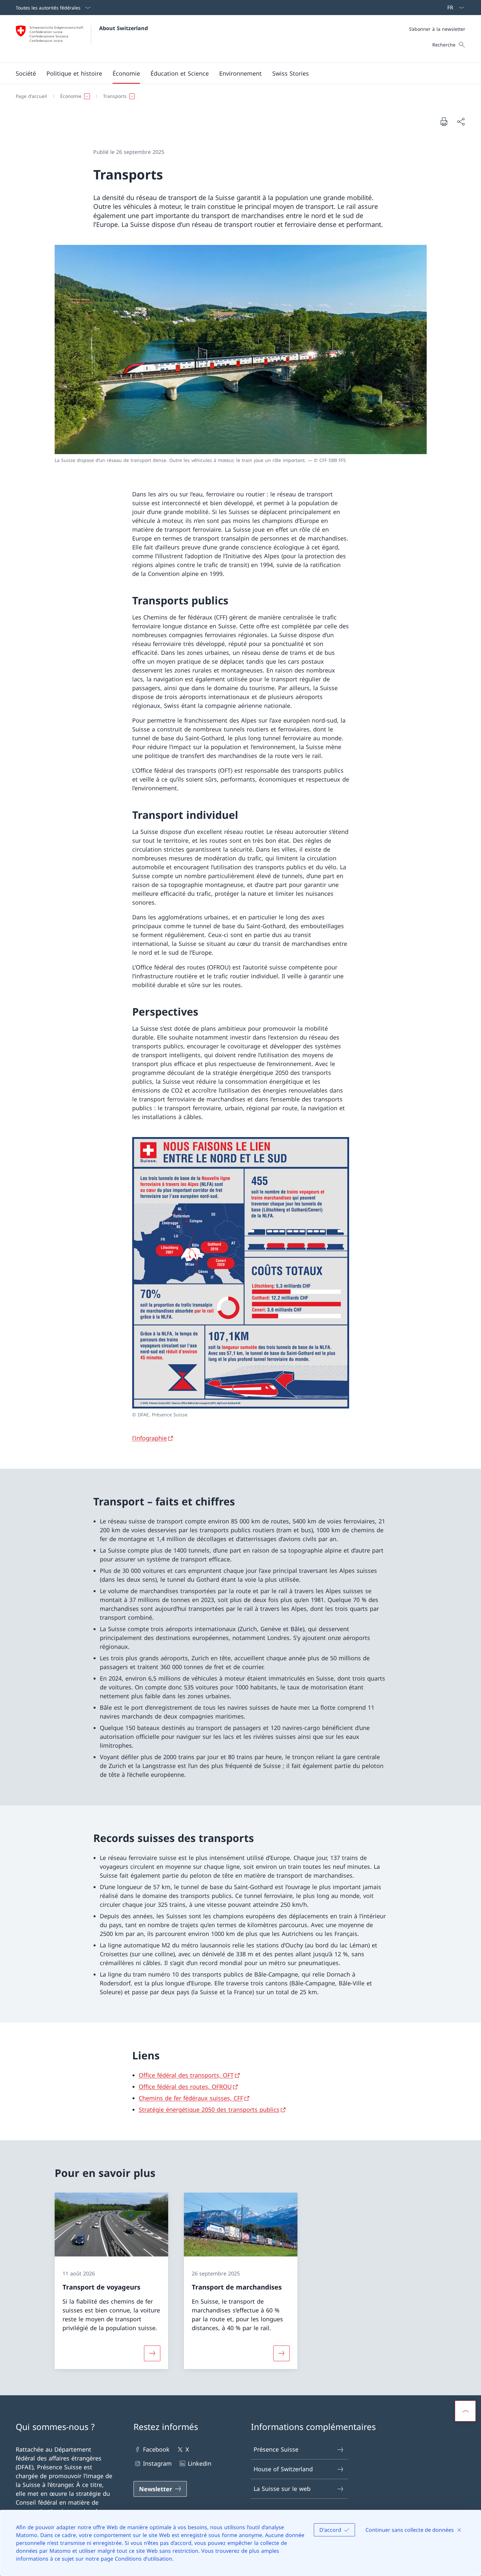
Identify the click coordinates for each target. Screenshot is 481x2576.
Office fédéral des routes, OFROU (185, 2087)
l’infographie (150, 1438)
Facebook (156, 2449)
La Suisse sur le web (282, 2489)
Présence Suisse (276, 2449)
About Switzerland (124, 28)
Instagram (157, 2463)
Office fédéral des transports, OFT (186, 2075)
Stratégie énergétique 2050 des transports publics (209, 2109)
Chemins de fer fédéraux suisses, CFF (191, 2098)
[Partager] (461, 122)
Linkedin (200, 2463)
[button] (26, 73)
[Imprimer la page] (444, 121)
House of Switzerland (283, 2469)
